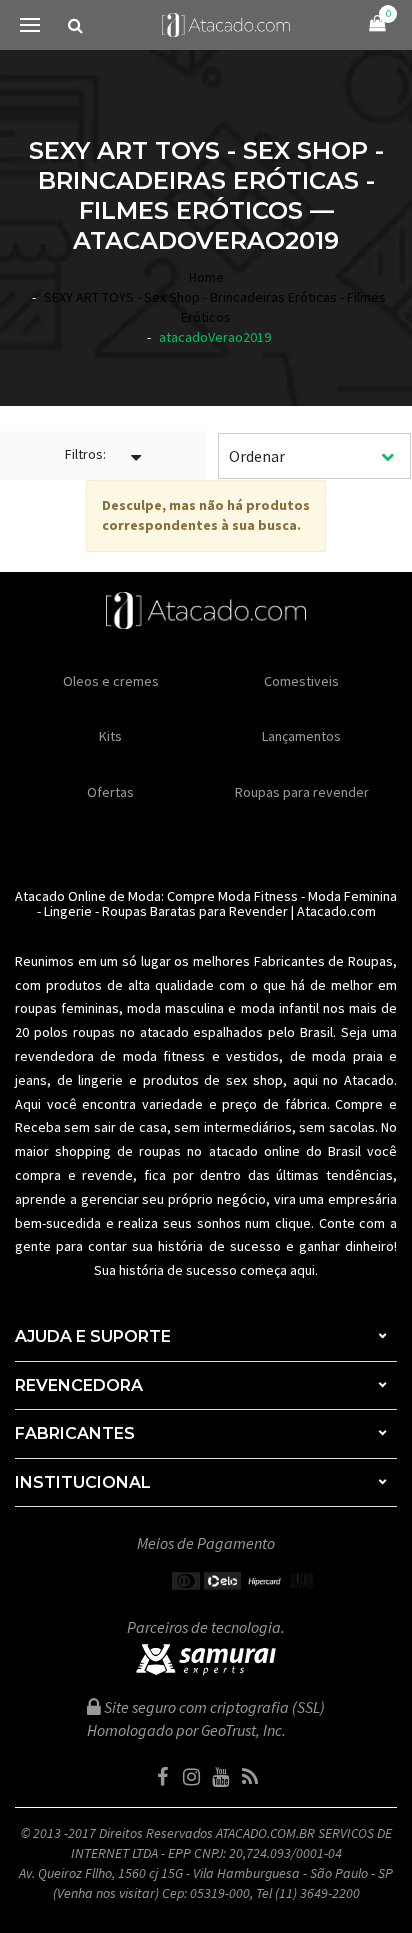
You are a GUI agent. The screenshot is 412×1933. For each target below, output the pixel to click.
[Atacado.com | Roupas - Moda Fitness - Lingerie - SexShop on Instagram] (192, 1777)
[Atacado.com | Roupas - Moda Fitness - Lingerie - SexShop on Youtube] (221, 1777)
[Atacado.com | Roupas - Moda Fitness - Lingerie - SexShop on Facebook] (163, 1777)
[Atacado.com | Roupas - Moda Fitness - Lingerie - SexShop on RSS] (250, 1777)
